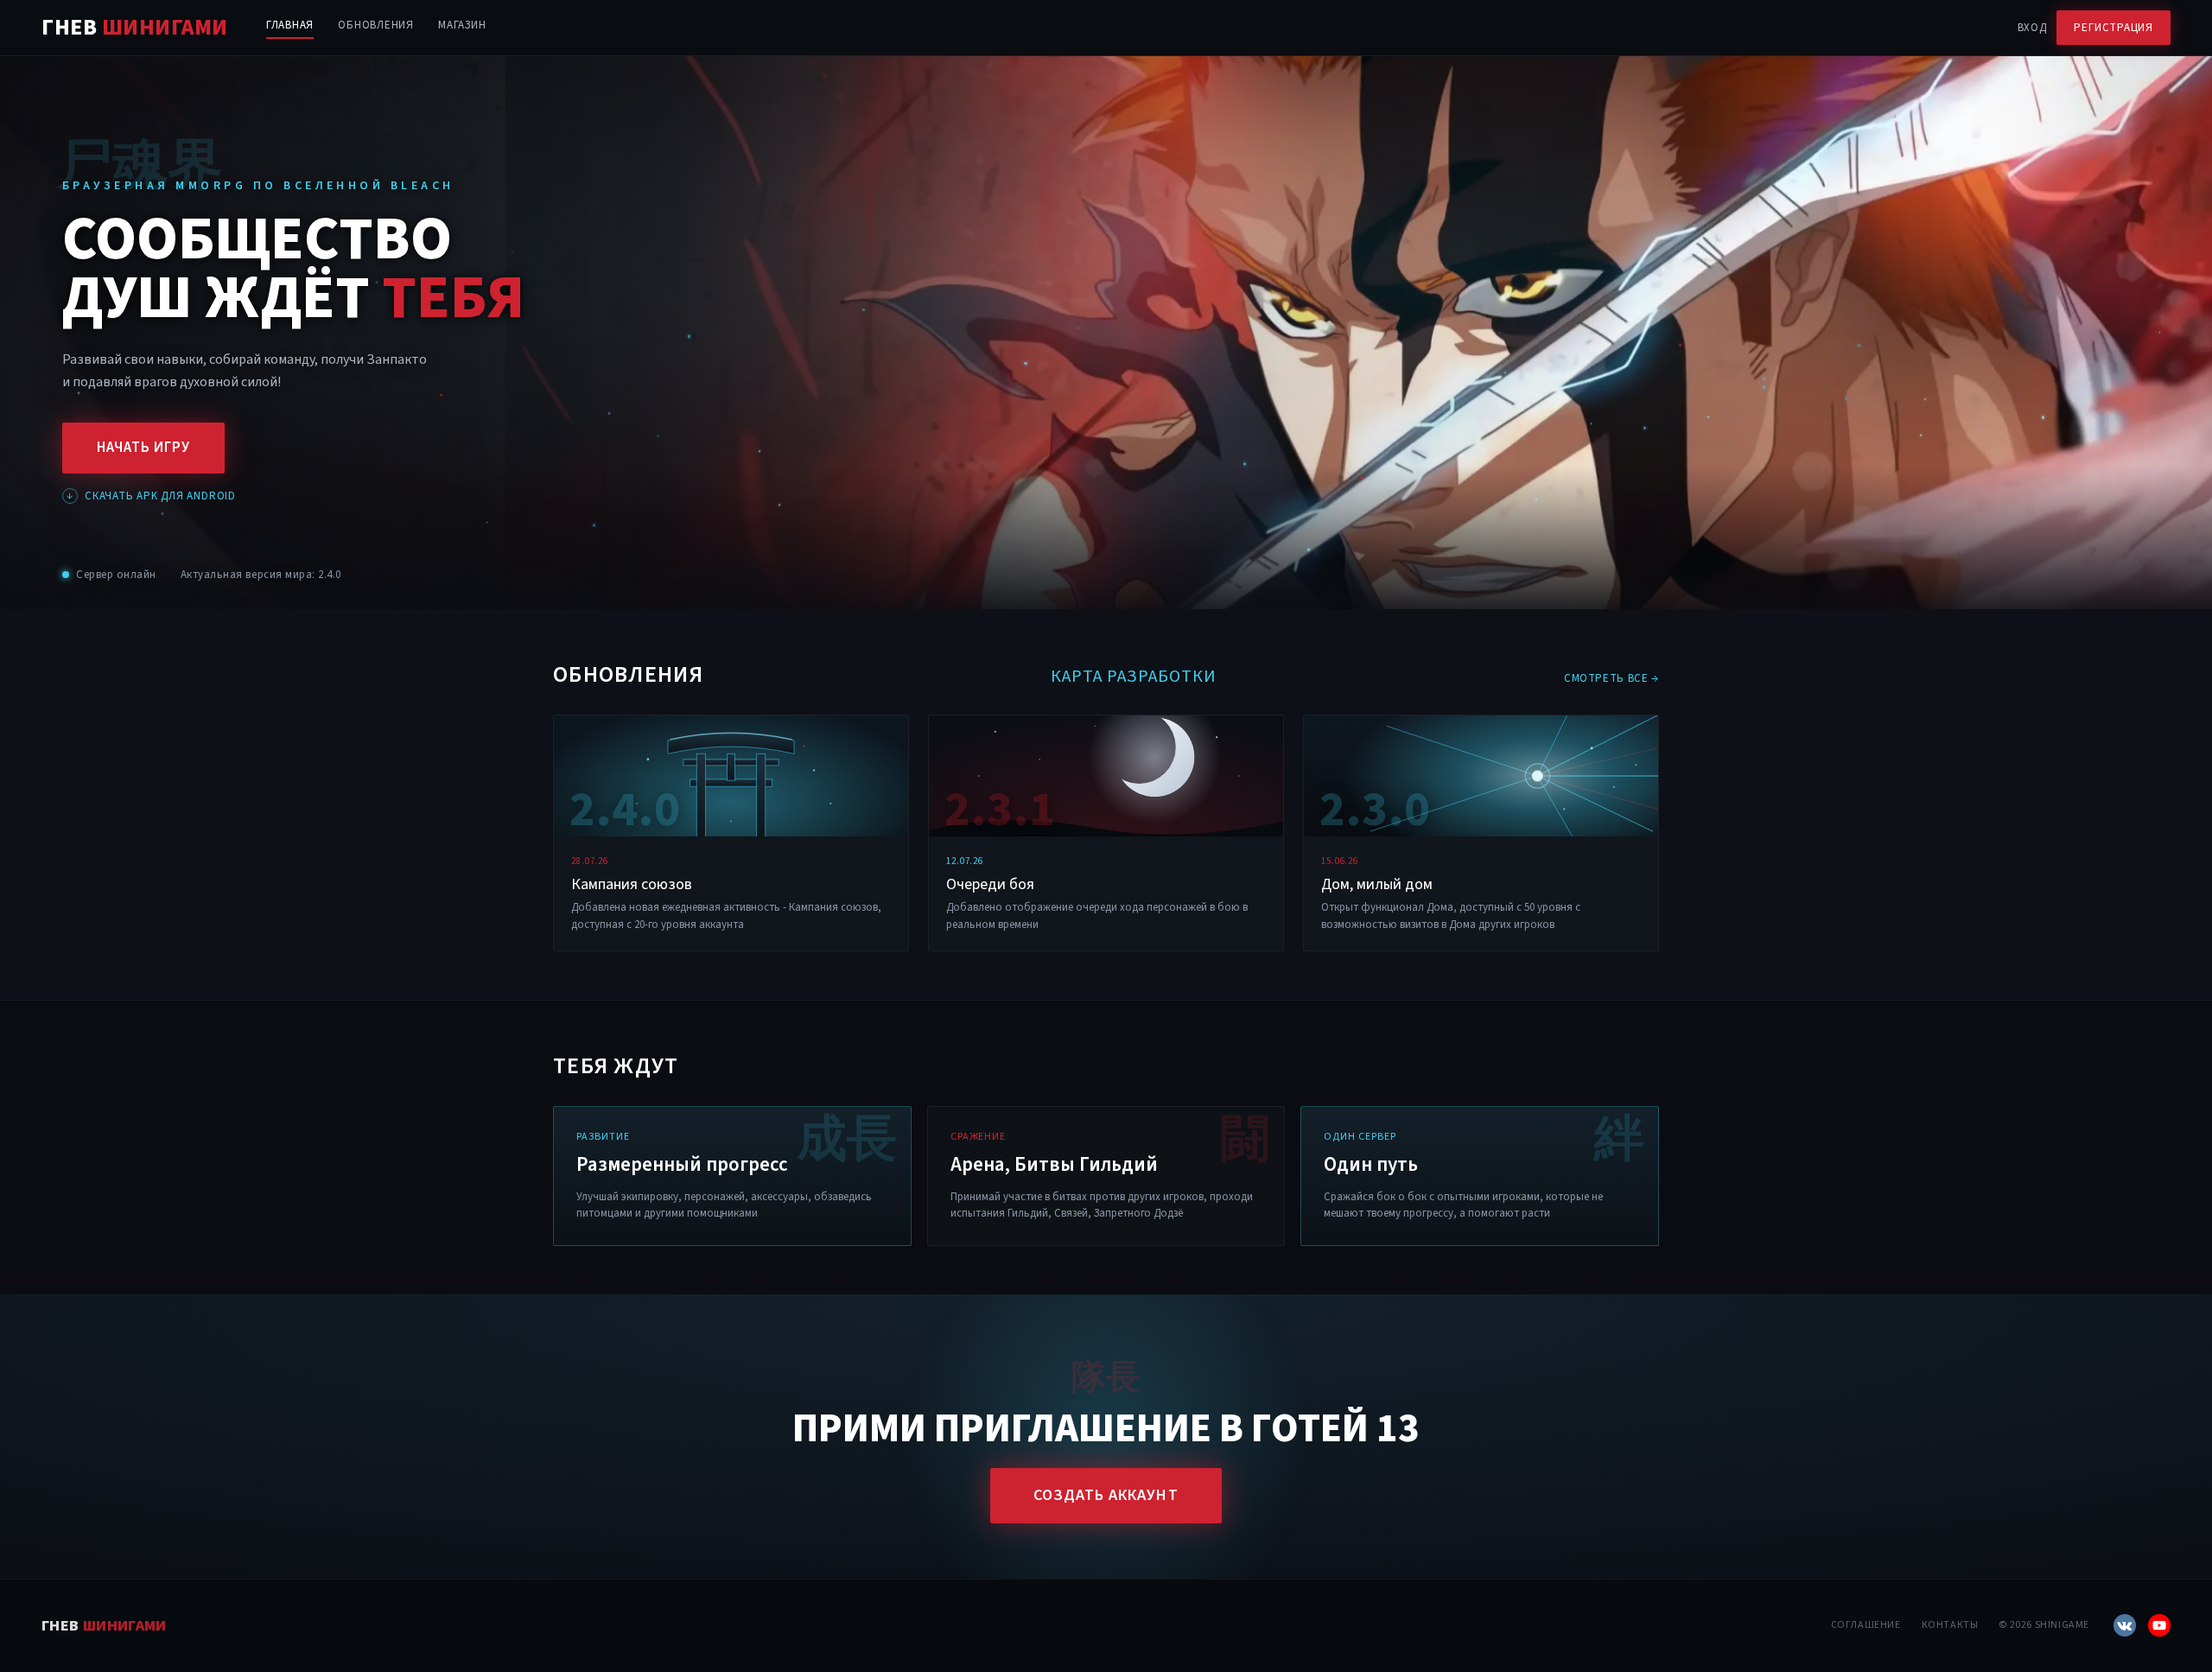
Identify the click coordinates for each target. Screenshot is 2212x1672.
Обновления (376, 25)
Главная (290, 25)
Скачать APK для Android (151, 496)
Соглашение (1866, 1625)
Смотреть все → (1611, 678)
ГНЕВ (135, 28)
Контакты (1950, 1625)
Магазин (462, 25)
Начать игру (143, 448)
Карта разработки (1134, 677)
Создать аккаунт (1106, 1495)
